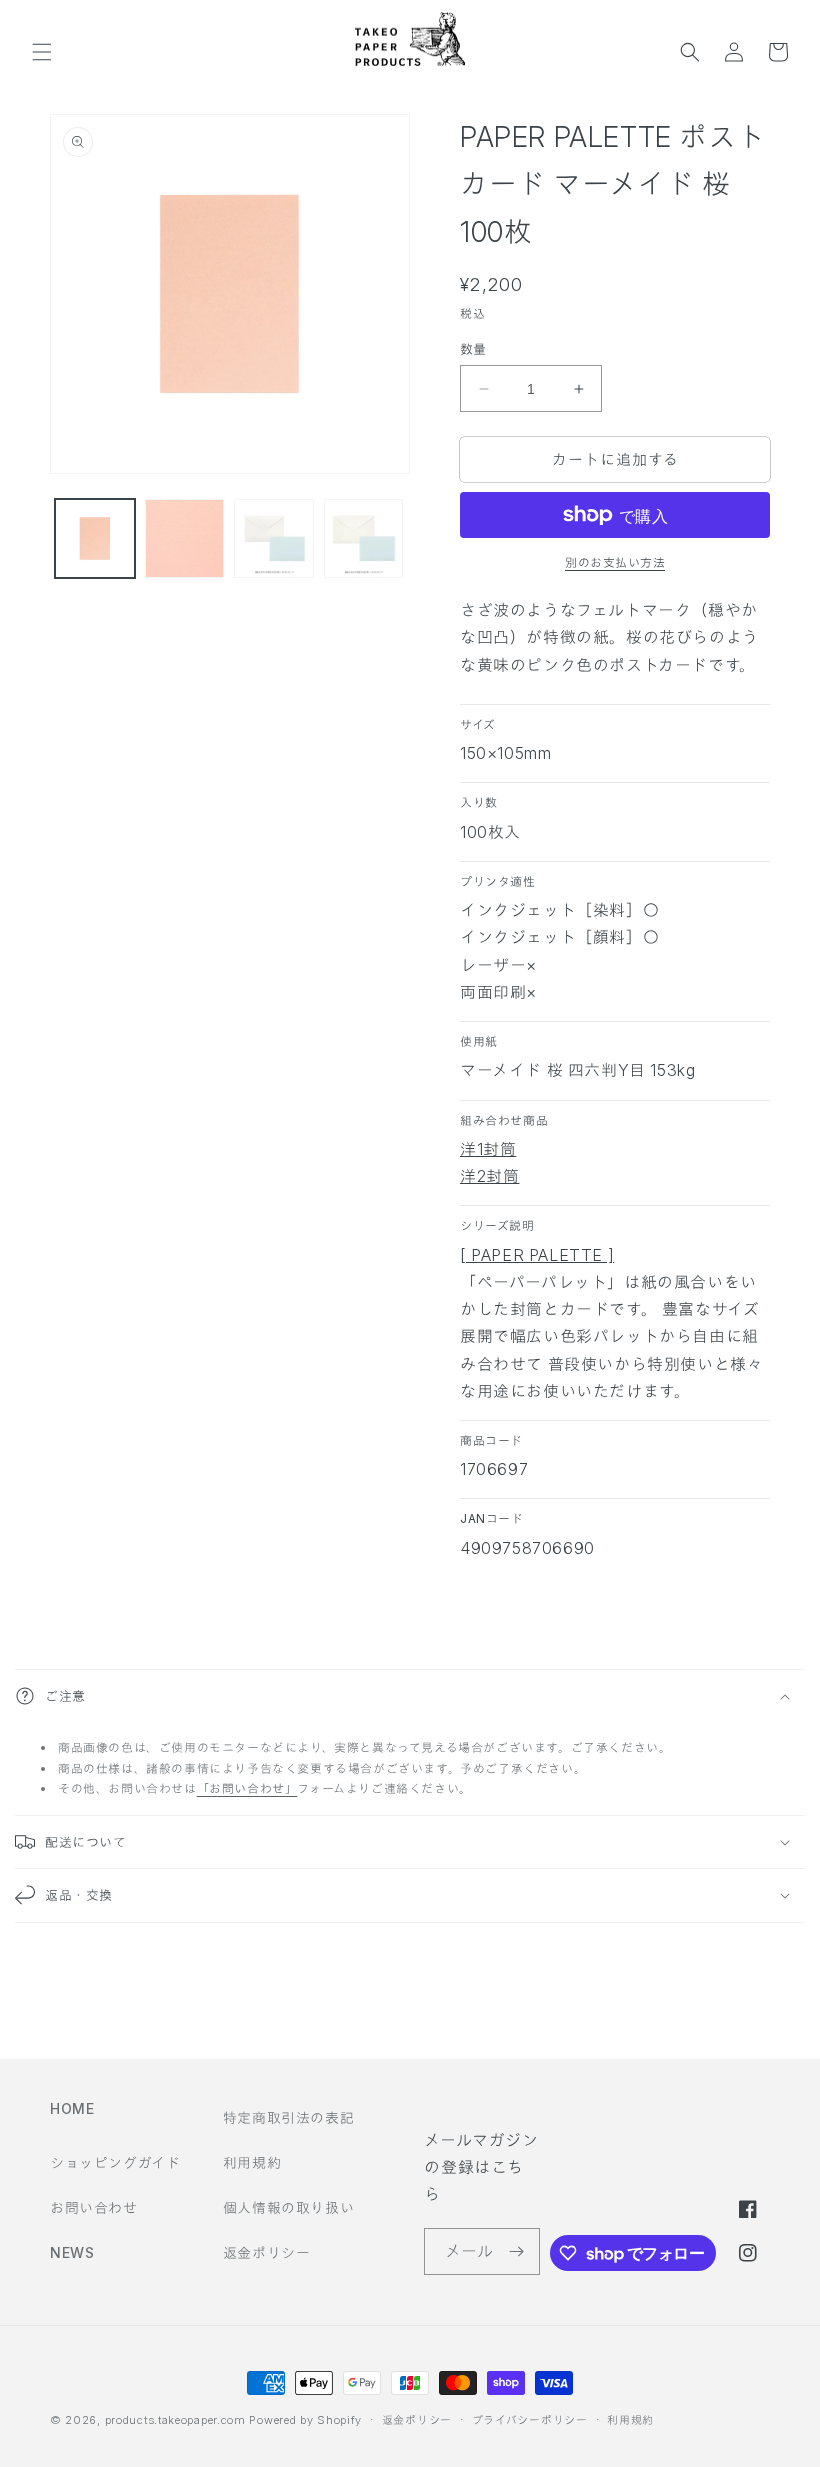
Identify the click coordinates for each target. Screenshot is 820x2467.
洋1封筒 (488, 1149)
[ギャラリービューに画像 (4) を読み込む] (364, 539)
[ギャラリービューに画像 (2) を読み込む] (185, 539)
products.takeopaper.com (175, 2420)
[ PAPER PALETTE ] (537, 1255)
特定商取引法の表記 (288, 2117)
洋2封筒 (489, 1176)
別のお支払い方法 (615, 562)
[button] (42, 52)
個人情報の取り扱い (288, 2207)
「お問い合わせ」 (247, 1788)
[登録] (517, 2251)
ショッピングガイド (115, 2162)
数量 (473, 349)
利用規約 (252, 2162)
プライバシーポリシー (530, 2420)
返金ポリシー (267, 2252)
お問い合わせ (94, 2207)
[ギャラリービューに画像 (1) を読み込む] (95, 539)
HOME (72, 2108)
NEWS (72, 2252)
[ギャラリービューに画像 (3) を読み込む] (274, 539)
